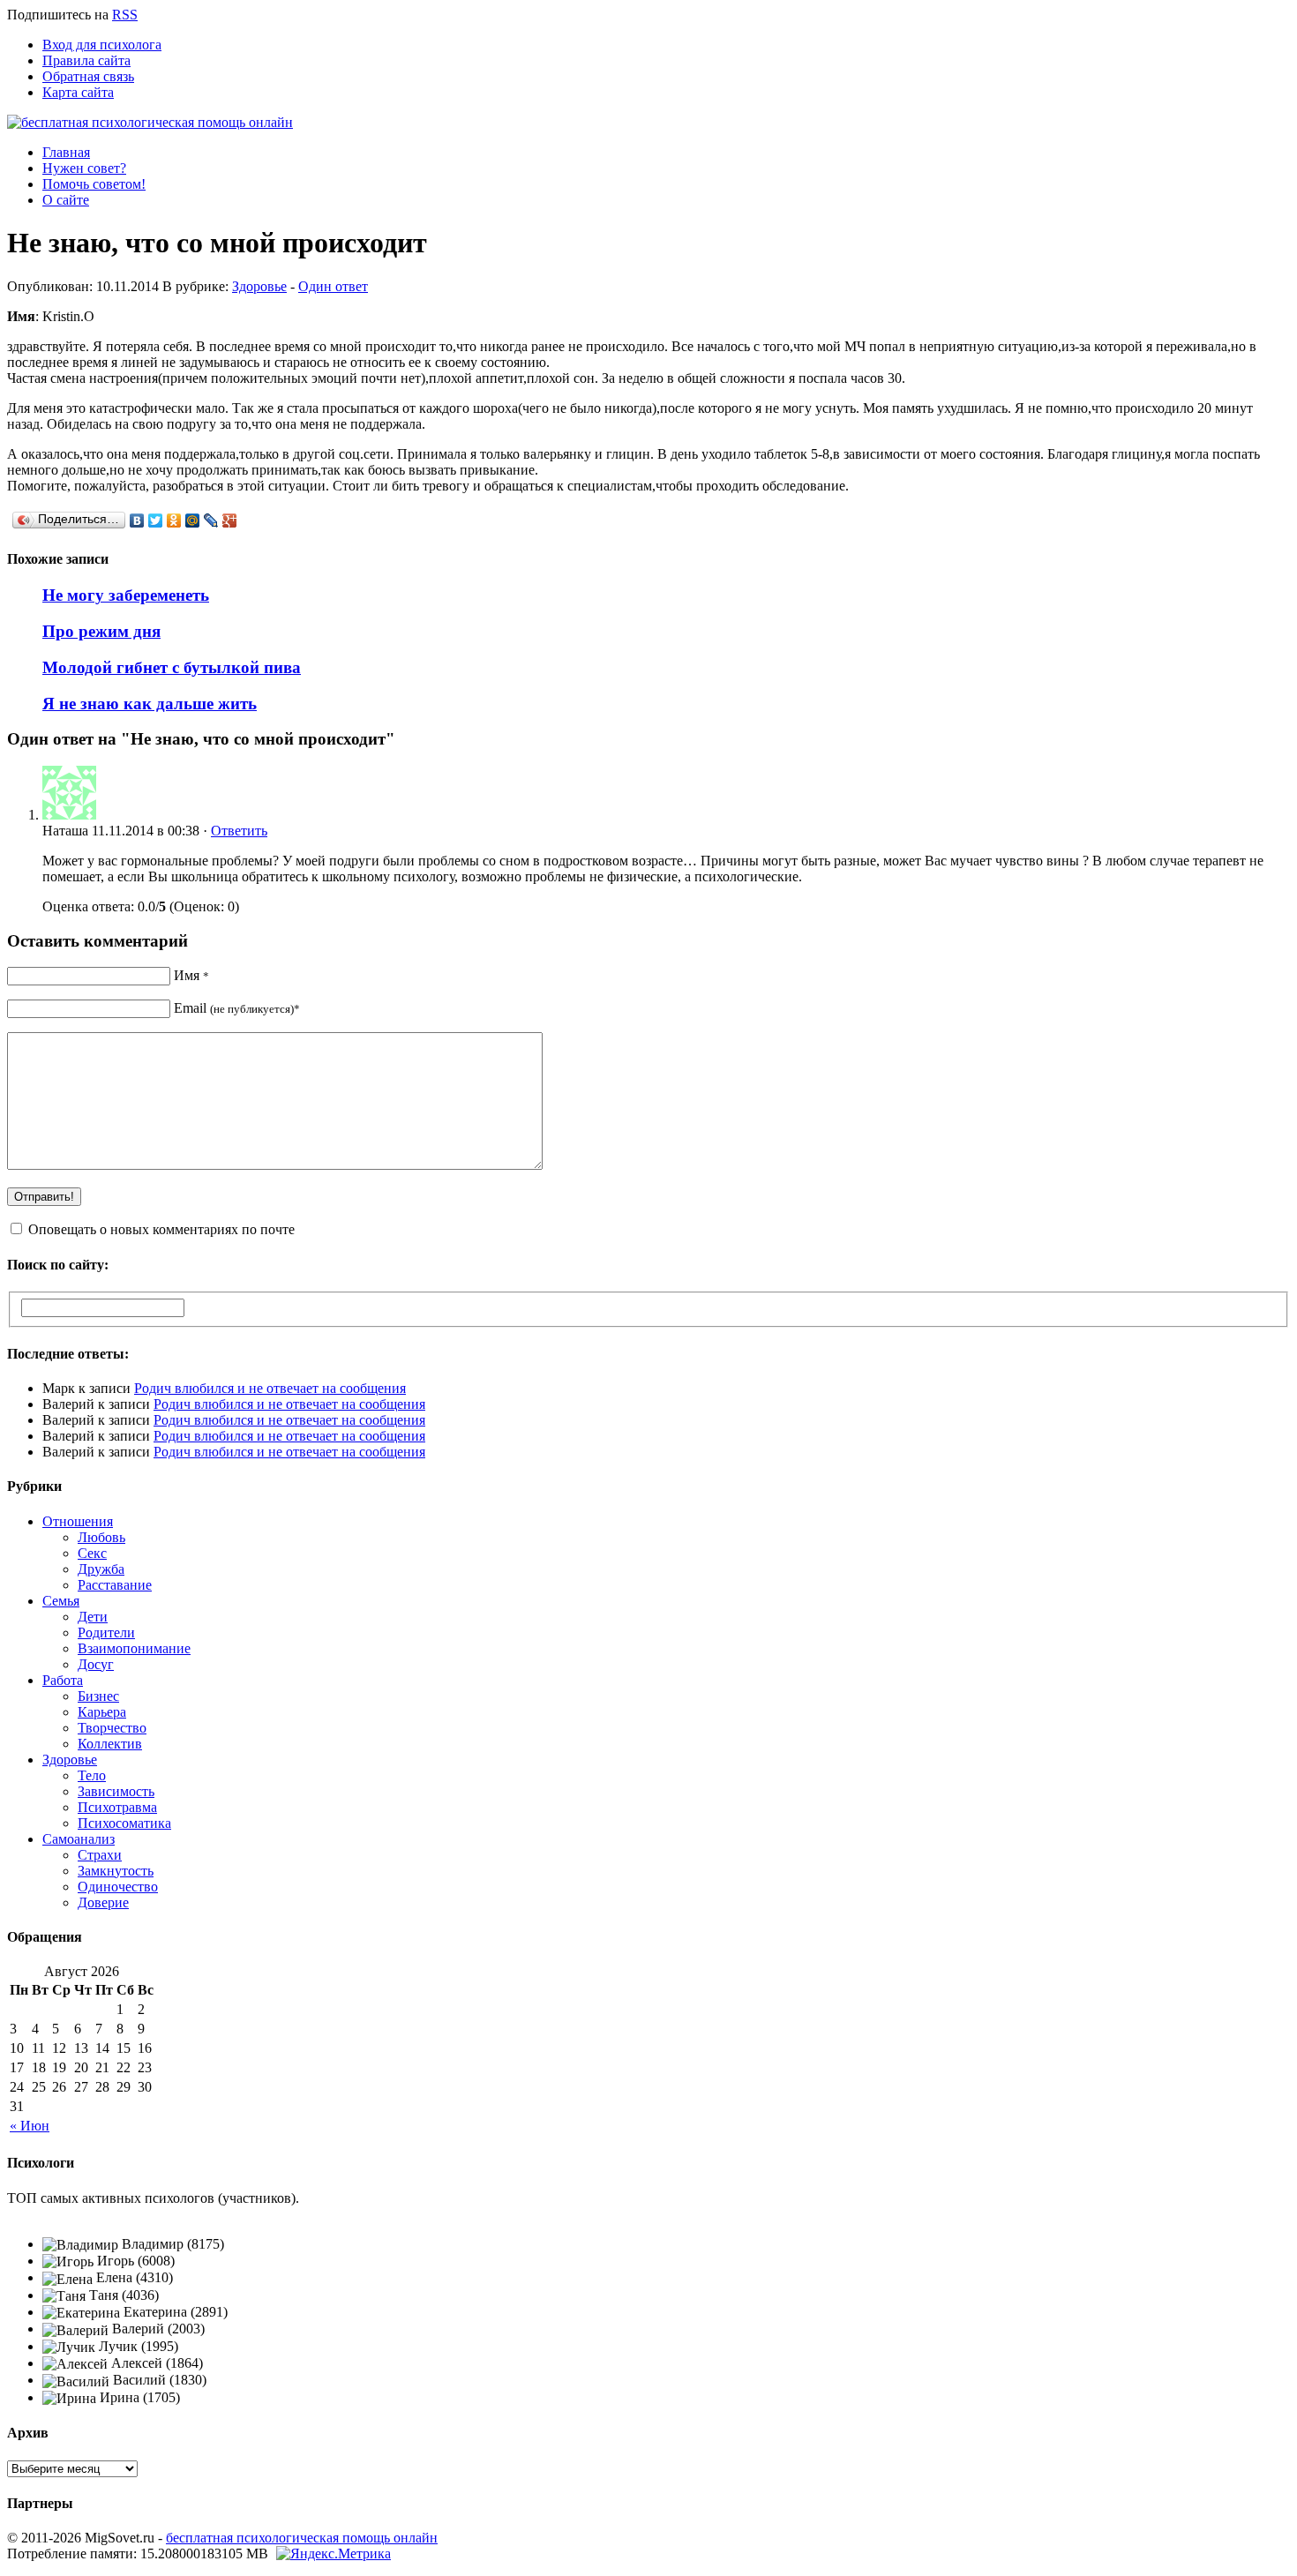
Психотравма (117, 1807)
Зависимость (116, 1791)
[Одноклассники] (174, 520)
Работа (63, 1680)
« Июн (30, 2126)
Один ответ (333, 286)
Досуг (96, 1664)
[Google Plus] (230, 520)
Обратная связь (88, 76)
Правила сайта (86, 60)
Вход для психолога (102, 45)
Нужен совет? (84, 168)
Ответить (239, 831)
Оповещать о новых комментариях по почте (161, 1229)
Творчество (112, 1728)
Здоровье (259, 286)
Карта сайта (78, 92)
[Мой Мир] (193, 520)
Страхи (100, 1855)
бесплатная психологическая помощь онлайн (302, 2538)
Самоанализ (79, 1839)
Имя (191, 975)
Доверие (103, 1902)
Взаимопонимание (134, 1648)
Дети (93, 1617)
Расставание (115, 1585)
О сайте (66, 200)
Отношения (78, 1521)
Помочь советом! (94, 184)
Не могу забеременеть (126, 595)
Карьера (102, 1712)
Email (237, 1008)
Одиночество (118, 1887)
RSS (125, 15)
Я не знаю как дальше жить (150, 704)
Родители (106, 1632)
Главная (66, 152)
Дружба (101, 1569)
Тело (92, 1775)
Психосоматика (124, 1823)
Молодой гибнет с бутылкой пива (172, 667)
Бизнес (98, 1696)
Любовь (101, 1537)
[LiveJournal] (211, 520)
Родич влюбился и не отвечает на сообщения (270, 1388)
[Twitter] (156, 520)
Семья (61, 1601)
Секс (92, 1553)
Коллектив (110, 1744)
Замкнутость (116, 1871)
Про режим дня (101, 631)
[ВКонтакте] (137, 520)
